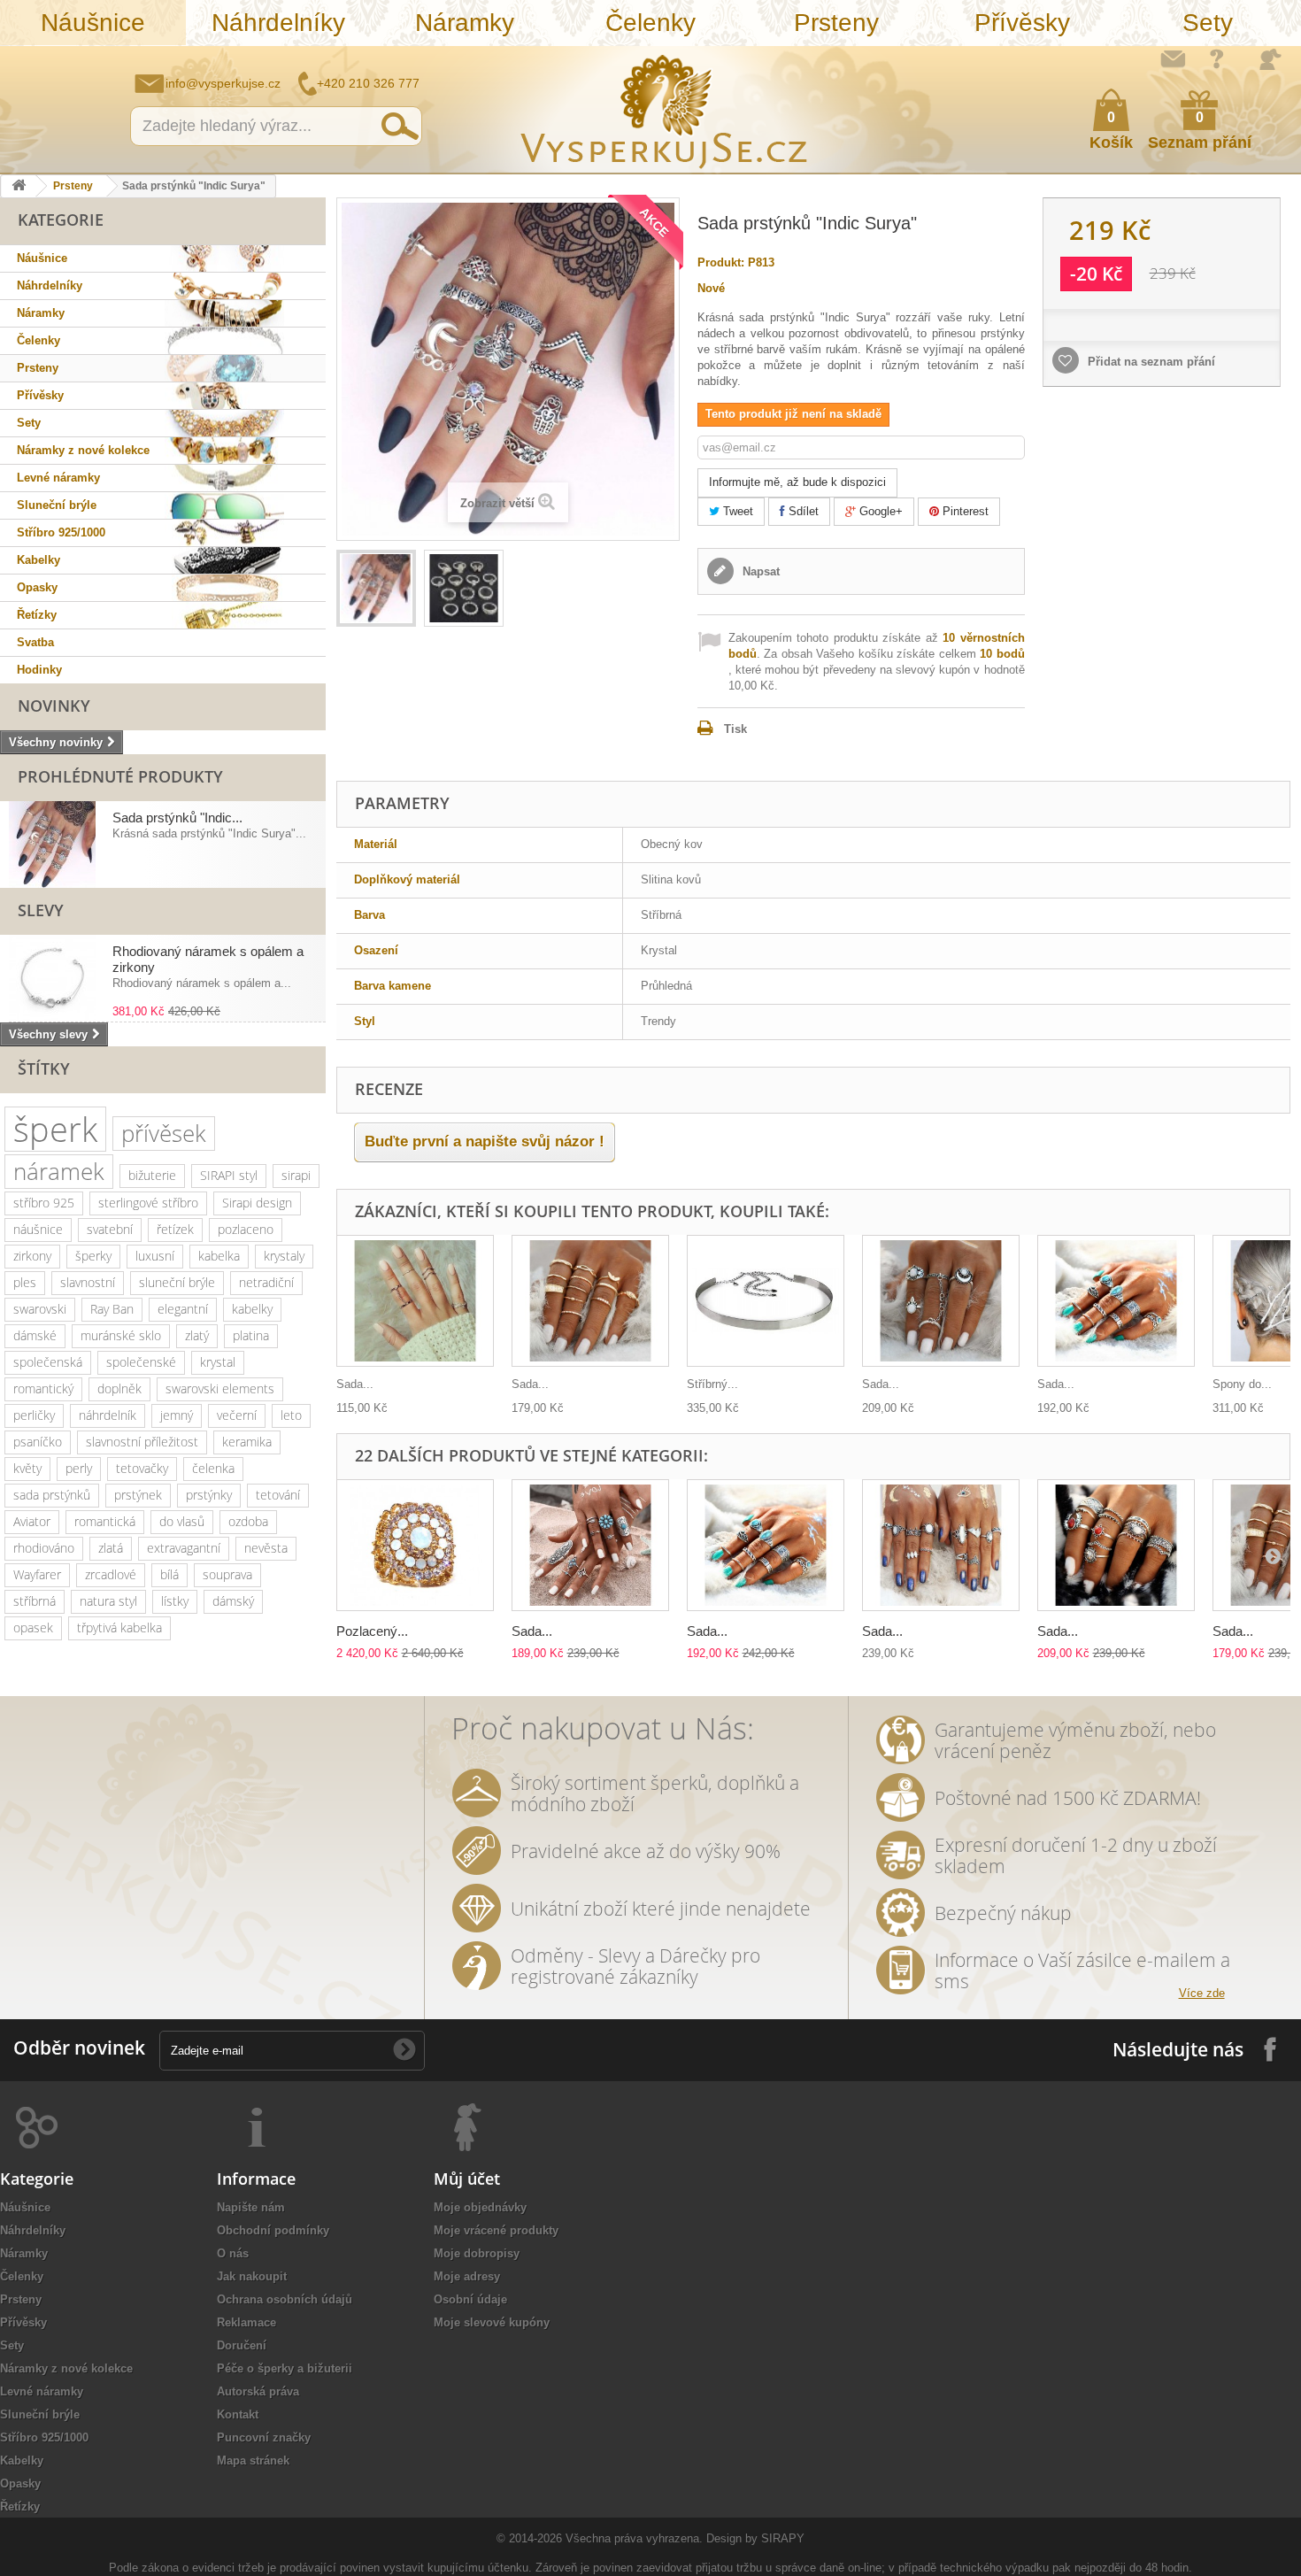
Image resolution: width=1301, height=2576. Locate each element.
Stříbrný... (712, 1384)
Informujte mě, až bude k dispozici (797, 482)
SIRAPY (783, 2538)
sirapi (296, 1175)
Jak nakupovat (1217, 58)
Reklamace (246, 2322)
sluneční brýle (177, 1282)
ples (25, 1282)
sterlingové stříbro (148, 1203)
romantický (43, 1388)
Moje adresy (467, 2276)
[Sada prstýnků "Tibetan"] (1116, 1301)
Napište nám (1173, 58)
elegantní (183, 1309)
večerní (237, 1415)
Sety (1208, 23)
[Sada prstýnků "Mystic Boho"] (590, 1301)
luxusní (155, 1256)
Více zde (1202, 1993)
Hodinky (39, 670)
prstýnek (138, 1495)
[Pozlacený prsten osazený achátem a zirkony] (415, 1545)
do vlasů (182, 1521)
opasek (33, 1627)
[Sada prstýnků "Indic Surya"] (376, 588)
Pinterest (964, 511)
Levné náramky (58, 478)
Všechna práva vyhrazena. (634, 2538)
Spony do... (1242, 1384)
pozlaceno (246, 1229)
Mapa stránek (253, 2460)
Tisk (735, 729)
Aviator (32, 1521)
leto (291, 1415)
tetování (278, 1495)
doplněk (119, 1388)
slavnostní (88, 1282)
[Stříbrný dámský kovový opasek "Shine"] (766, 1301)
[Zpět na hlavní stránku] (19, 186)
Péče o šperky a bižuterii (285, 2368)
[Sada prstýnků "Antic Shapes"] (1116, 1545)
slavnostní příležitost (142, 1442)
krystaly (284, 1256)
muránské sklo (121, 1335)
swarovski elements (220, 1388)
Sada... (355, 1384)
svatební (110, 1229)
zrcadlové (111, 1574)
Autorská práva (258, 2391)
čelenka (213, 1468)
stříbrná (35, 1601)
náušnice (38, 1229)
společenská (48, 1362)
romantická (105, 1521)
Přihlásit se (1270, 59)
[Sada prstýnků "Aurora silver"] (415, 1301)
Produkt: (721, 262)
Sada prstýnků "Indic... (177, 818)
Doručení (242, 2345)
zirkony (32, 1256)
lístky (175, 1601)
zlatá (111, 1548)
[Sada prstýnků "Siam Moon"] (941, 1301)
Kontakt (238, 2414)
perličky (34, 1415)
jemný (177, 1415)
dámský (233, 1601)
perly (79, 1468)
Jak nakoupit (252, 2276)
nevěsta (266, 1548)
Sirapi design (257, 1203)
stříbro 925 (44, 1203)
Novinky (54, 706)
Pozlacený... (372, 1631)
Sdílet (802, 511)
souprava (227, 1574)
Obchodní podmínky (273, 2230)
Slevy (41, 910)
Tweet (736, 511)
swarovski (40, 1309)
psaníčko (38, 1442)
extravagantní (184, 1548)
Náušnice (93, 23)
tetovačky (142, 1468)
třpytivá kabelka (119, 1627)
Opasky (37, 587)
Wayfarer (37, 1574)
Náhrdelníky (278, 23)
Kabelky (38, 560)
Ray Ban (112, 1309)
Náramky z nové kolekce (83, 450)
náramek (59, 1171)
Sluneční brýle (57, 505)
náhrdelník (108, 1415)
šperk (55, 1129)
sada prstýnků (52, 1495)
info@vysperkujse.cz (223, 83)
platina (251, 1335)
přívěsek (164, 1133)
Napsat (759, 571)
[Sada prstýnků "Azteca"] (590, 1545)
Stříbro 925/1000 (61, 532)
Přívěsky (1022, 23)
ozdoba (248, 1521)
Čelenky (650, 23)
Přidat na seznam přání (1150, 362)
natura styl (108, 1601)
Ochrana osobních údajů (285, 2299)
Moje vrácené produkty (496, 2230)
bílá (169, 1574)
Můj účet (467, 2179)
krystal (218, 1362)
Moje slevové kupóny (492, 2322)
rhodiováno (44, 1548)
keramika (247, 1442)
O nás (233, 2253)
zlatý (197, 1335)
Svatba (35, 642)
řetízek (175, 1229)
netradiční (266, 1282)
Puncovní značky (264, 2437)
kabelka (219, 1256)
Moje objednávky (480, 2207)
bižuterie (152, 1175)
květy (27, 1468)
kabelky (252, 1309)
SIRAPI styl (229, 1175)
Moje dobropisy (477, 2253)
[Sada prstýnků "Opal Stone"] (941, 1545)
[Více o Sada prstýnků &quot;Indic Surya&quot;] (52, 845)
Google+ (879, 511)
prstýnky (209, 1495)
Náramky (465, 23)
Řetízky (37, 615)
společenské (141, 1362)
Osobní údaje (470, 2299)
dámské (35, 1335)
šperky (93, 1256)
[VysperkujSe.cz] (665, 109)
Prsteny (836, 23)
